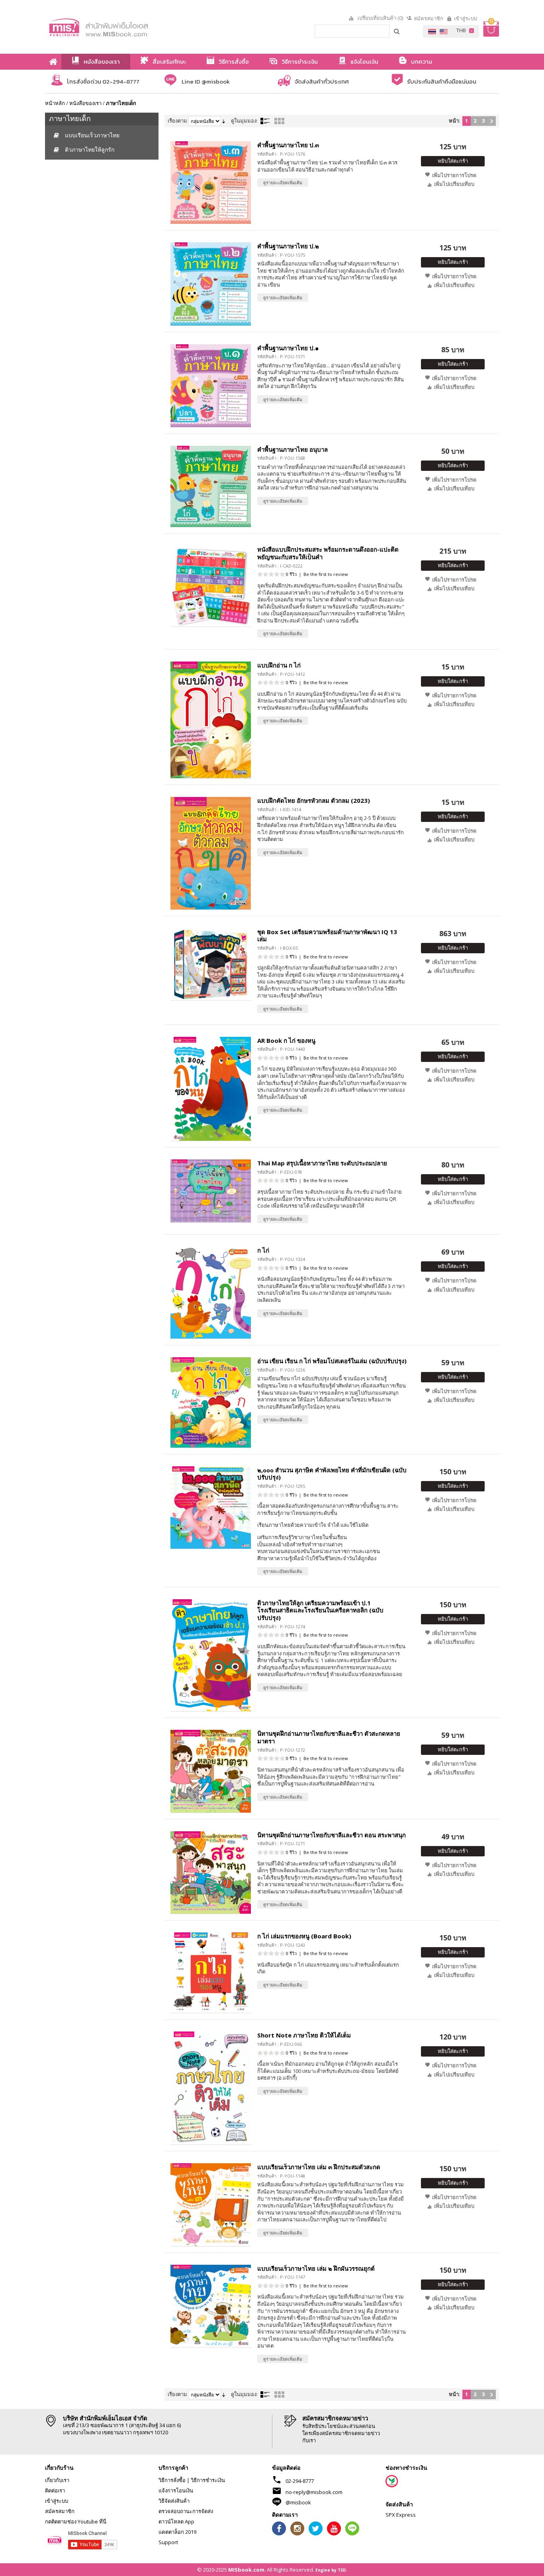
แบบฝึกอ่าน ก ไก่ (279, 665)
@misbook (298, 2502)
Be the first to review (326, 574)
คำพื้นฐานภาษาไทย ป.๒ (288, 246)
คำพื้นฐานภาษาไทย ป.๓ (288, 145)
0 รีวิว (291, 574)
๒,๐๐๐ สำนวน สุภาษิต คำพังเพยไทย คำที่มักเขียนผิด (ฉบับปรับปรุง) (332, 1474)
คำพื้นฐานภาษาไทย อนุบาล (293, 449)
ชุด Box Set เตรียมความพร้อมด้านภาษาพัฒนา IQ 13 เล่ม (327, 936)
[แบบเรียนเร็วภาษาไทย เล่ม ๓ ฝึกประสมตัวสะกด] (211, 2204)
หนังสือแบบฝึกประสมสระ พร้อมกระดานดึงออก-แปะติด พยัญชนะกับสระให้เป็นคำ (328, 553)
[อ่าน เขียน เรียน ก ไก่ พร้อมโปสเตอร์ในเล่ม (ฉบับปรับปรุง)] (211, 1402)
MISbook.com (246, 2570)
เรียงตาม (177, 121)
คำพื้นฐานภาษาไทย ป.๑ (288, 348)
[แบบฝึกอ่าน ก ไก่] (211, 720)
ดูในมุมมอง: (244, 121)
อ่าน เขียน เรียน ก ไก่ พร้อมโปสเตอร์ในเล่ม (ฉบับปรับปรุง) (332, 1361)
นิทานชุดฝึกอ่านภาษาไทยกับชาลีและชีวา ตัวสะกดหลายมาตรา (329, 1737)
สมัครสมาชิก (429, 18)
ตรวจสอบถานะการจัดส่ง (186, 2511)
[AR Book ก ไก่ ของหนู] (211, 1089)
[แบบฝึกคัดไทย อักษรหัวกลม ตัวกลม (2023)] (211, 853)
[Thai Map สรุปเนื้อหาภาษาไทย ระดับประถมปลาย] (211, 1191)
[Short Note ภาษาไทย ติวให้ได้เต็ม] (211, 2088)
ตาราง (279, 121)
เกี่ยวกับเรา (57, 2480)
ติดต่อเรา (55, 2490)
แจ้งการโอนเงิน (176, 2490)
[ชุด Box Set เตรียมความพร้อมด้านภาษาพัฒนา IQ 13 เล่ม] (211, 964)
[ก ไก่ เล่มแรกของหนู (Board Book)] (211, 1973)
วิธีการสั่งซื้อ (172, 2480)
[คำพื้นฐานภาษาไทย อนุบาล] (211, 487)
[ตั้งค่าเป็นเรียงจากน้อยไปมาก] (224, 121)
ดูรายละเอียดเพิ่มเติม (283, 182)
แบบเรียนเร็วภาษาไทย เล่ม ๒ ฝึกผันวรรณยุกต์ (316, 2268)
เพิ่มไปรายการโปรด (454, 175)
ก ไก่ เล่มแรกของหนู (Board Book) (304, 1936)
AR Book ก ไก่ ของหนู (286, 1040)
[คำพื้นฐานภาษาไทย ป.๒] (211, 284)
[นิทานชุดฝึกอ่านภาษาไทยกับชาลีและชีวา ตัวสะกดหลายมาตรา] (211, 1771)
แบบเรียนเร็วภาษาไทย (92, 135)
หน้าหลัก (55, 103)
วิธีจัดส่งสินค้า (174, 2501)
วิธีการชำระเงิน (208, 2480)
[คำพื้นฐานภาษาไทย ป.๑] (211, 386)
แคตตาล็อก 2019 (177, 2532)
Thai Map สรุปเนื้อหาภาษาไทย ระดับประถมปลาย (322, 1163)
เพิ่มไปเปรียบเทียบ (454, 184)
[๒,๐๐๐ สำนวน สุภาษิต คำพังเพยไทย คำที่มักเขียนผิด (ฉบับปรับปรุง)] (211, 1508)
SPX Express (401, 2515)
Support (168, 2542)
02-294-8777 (300, 2481)
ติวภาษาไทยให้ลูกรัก (90, 149)
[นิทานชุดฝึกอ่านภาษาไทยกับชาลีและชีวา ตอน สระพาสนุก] (211, 1872)
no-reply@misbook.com (314, 2492)
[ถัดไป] (492, 121)
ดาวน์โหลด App (176, 2521)
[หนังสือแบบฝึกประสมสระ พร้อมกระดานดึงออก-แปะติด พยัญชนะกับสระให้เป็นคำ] (211, 586)
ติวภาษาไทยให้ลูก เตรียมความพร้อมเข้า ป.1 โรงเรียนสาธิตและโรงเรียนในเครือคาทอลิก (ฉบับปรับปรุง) (320, 1610)
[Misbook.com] (121, 27)
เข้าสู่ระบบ (466, 18)
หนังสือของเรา (85, 103)
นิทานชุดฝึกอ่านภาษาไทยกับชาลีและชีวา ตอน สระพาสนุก (332, 1835)
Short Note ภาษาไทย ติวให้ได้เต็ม (304, 2035)
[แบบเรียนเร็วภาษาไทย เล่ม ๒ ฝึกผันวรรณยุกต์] (211, 2306)
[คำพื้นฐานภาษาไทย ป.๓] (211, 182)
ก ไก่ (263, 1250)
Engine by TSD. (331, 2570)
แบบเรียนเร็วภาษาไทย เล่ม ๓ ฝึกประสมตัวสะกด (319, 2167)
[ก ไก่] (211, 1293)
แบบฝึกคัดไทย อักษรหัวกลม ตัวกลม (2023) (314, 800)
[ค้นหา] (397, 31)
